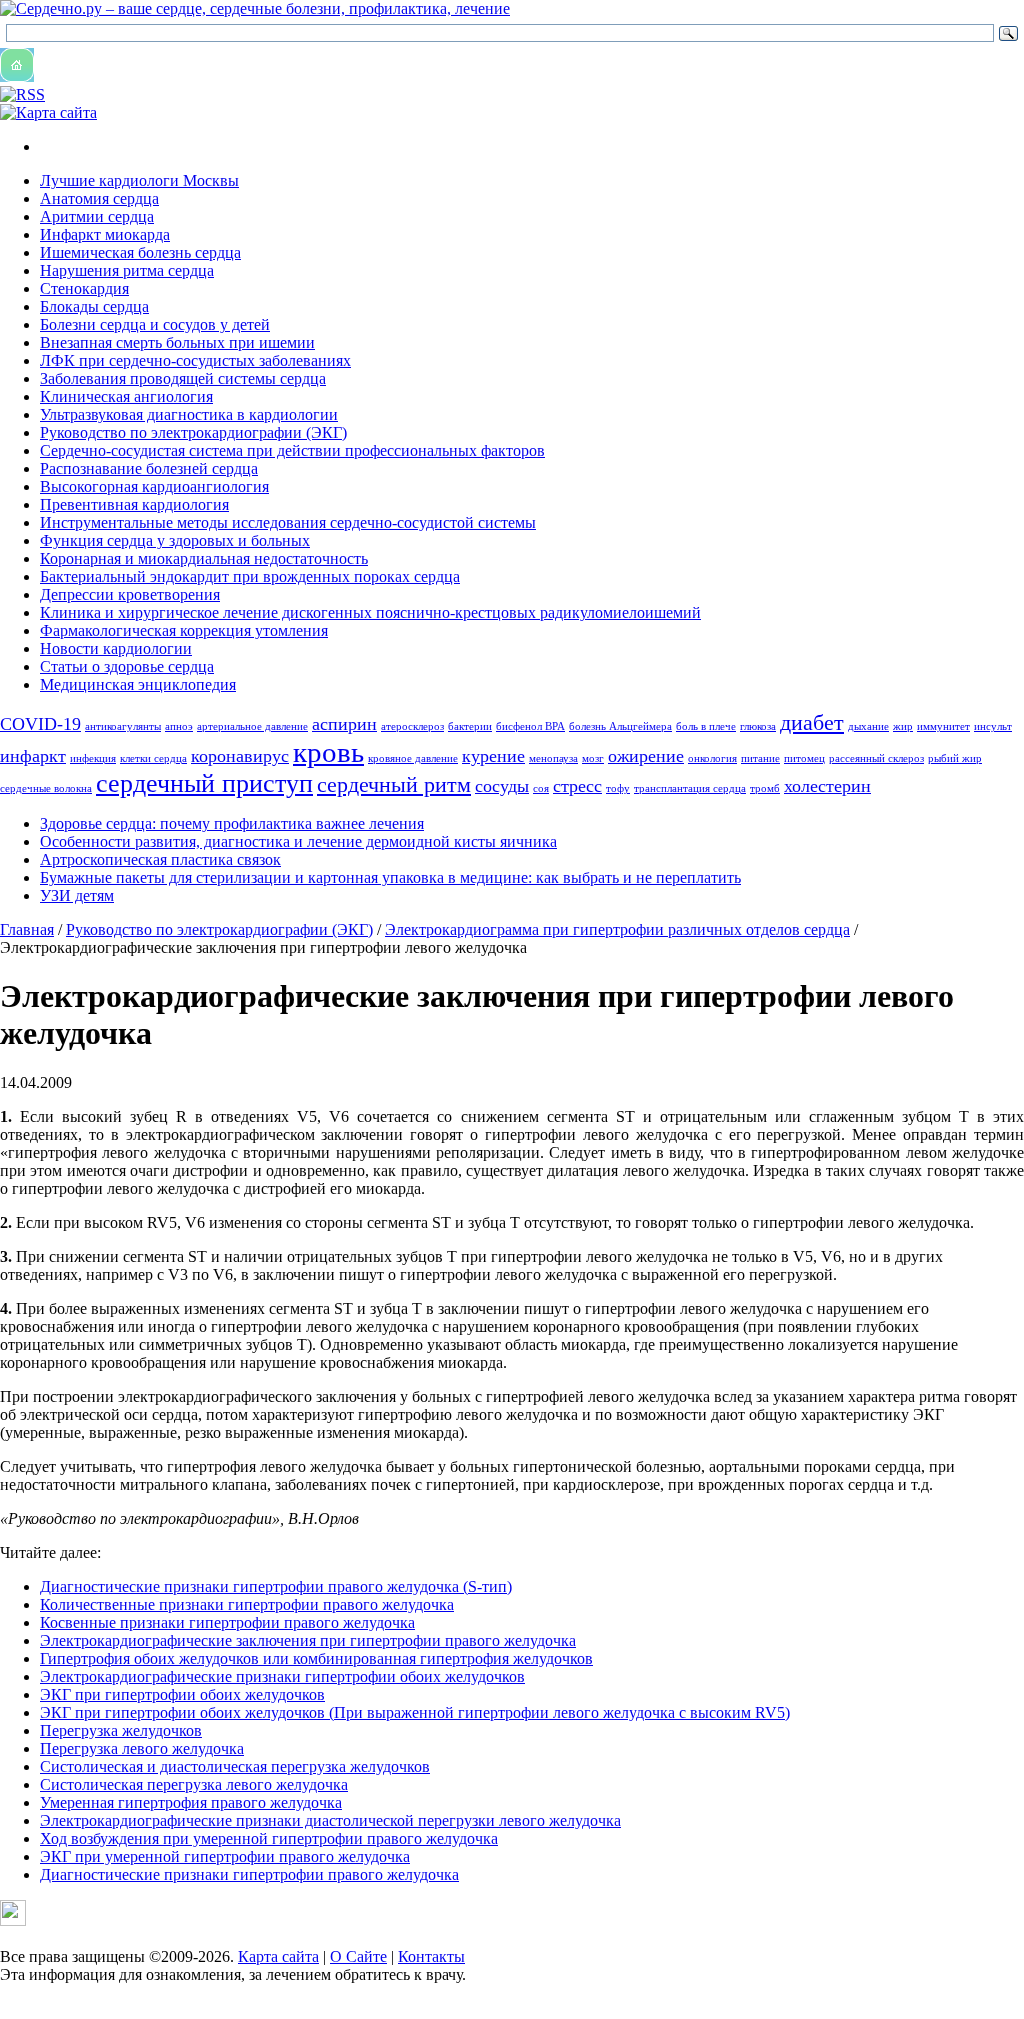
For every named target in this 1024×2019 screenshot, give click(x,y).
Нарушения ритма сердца (127, 270)
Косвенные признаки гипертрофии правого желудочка (227, 1622)
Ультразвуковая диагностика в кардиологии (189, 414)
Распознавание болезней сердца (149, 468)
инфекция (93, 758)
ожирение (646, 756)
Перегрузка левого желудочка (142, 1748)
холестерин (827, 786)
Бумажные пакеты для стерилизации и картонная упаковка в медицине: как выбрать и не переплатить (390, 877)
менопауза (553, 758)
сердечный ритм (394, 784)
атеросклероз (412, 726)
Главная (27, 929)
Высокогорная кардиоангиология (154, 486)
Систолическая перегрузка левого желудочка (194, 1784)
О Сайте (358, 1956)
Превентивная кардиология (134, 504)
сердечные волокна (46, 788)
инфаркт (33, 756)
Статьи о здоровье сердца (127, 666)
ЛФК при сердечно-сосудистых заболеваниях (195, 360)
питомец (804, 758)
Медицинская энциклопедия (138, 684)
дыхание (868, 726)
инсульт (993, 726)
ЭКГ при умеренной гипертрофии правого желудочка (225, 1856)
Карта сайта (278, 1956)
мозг (593, 758)
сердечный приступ (204, 783)
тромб (765, 788)
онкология (712, 758)
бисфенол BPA (530, 726)
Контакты (431, 1956)
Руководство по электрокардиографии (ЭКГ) (193, 432)
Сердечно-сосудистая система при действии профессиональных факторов (292, 450)
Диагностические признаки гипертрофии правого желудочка (249, 1874)
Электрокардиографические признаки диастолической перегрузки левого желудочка (330, 1820)
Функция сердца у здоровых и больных (175, 540)
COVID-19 (40, 724)
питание (760, 758)
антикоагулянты (123, 726)
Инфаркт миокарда (105, 234)
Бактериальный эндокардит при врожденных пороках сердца (250, 576)
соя (541, 788)
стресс (577, 786)
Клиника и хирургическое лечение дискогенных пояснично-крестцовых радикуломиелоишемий (370, 612)
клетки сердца (153, 758)
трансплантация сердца (690, 788)
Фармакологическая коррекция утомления (184, 630)
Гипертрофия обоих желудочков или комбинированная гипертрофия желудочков (316, 1658)
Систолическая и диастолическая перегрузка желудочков (235, 1766)
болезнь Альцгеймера (620, 726)
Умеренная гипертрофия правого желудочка (191, 1802)
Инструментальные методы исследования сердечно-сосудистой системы (288, 522)
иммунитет (943, 726)
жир (903, 726)
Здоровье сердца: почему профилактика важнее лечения (232, 823)
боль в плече (706, 726)
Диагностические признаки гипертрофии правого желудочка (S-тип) (276, 1586)
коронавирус (240, 756)
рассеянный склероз (876, 758)
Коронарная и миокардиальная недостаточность (204, 558)
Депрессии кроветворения (130, 594)
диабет (812, 722)
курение (493, 756)
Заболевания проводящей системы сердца (183, 378)
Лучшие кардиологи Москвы (139, 180)
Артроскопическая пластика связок (160, 859)
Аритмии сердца (97, 216)
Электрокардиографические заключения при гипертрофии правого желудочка (308, 1640)
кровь (328, 752)
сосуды (502, 786)
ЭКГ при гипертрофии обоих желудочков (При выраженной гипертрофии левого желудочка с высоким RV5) (415, 1712)
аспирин (344, 724)
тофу (618, 788)
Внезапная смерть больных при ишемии (177, 342)
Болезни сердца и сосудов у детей (155, 324)
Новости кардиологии (116, 648)
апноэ (179, 726)
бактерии (470, 726)
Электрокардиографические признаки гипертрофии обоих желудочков (282, 1676)
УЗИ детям (77, 895)
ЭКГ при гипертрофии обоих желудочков (182, 1694)
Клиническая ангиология (126, 396)
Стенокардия (84, 288)
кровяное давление (413, 758)
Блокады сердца (94, 306)
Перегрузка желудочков (121, 1730)
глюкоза (758, 726)
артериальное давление (252, 726)
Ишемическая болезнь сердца (140, 252)
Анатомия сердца (99, 198)
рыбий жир (955, 758)
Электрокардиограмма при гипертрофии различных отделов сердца (617, 929)
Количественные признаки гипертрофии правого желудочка (247, 1604)
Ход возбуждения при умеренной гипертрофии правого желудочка (269, 1838)
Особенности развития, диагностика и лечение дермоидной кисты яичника (298, 841)
